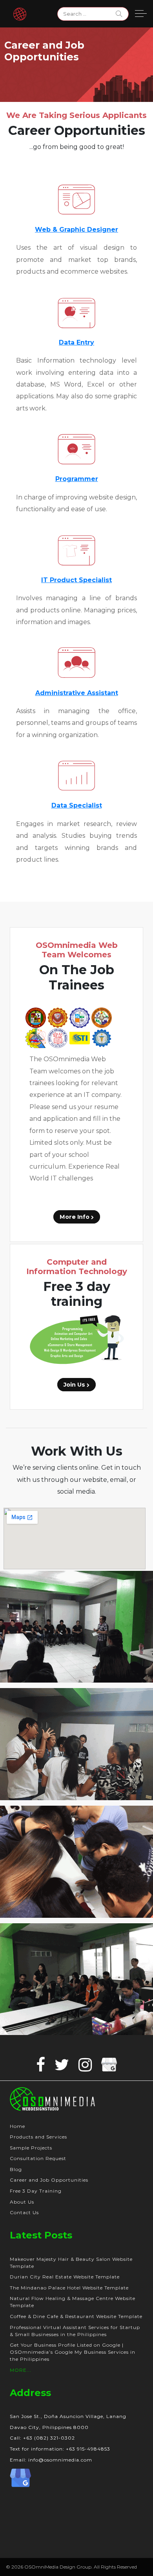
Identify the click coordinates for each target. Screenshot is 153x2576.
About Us (22, 2202)
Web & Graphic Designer (76, 230)
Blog (16, 2169)
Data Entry (76, 342)
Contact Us (24, 2212)
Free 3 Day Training (36, 2191)
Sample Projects (31, 2148)
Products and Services (38, 2137)
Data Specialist (77, 805)
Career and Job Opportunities (49, 2180)
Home (17, 2126)
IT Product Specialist (76, 580)
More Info (75, 1217)
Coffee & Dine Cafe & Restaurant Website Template (76, 2316)
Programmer (77, 479)
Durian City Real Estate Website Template (65, 2277)
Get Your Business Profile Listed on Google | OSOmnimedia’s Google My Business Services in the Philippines (73, 2352)
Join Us (75, 1385)
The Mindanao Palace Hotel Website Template (69, 2288)
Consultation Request (38, 2158)
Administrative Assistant (77, 693)
